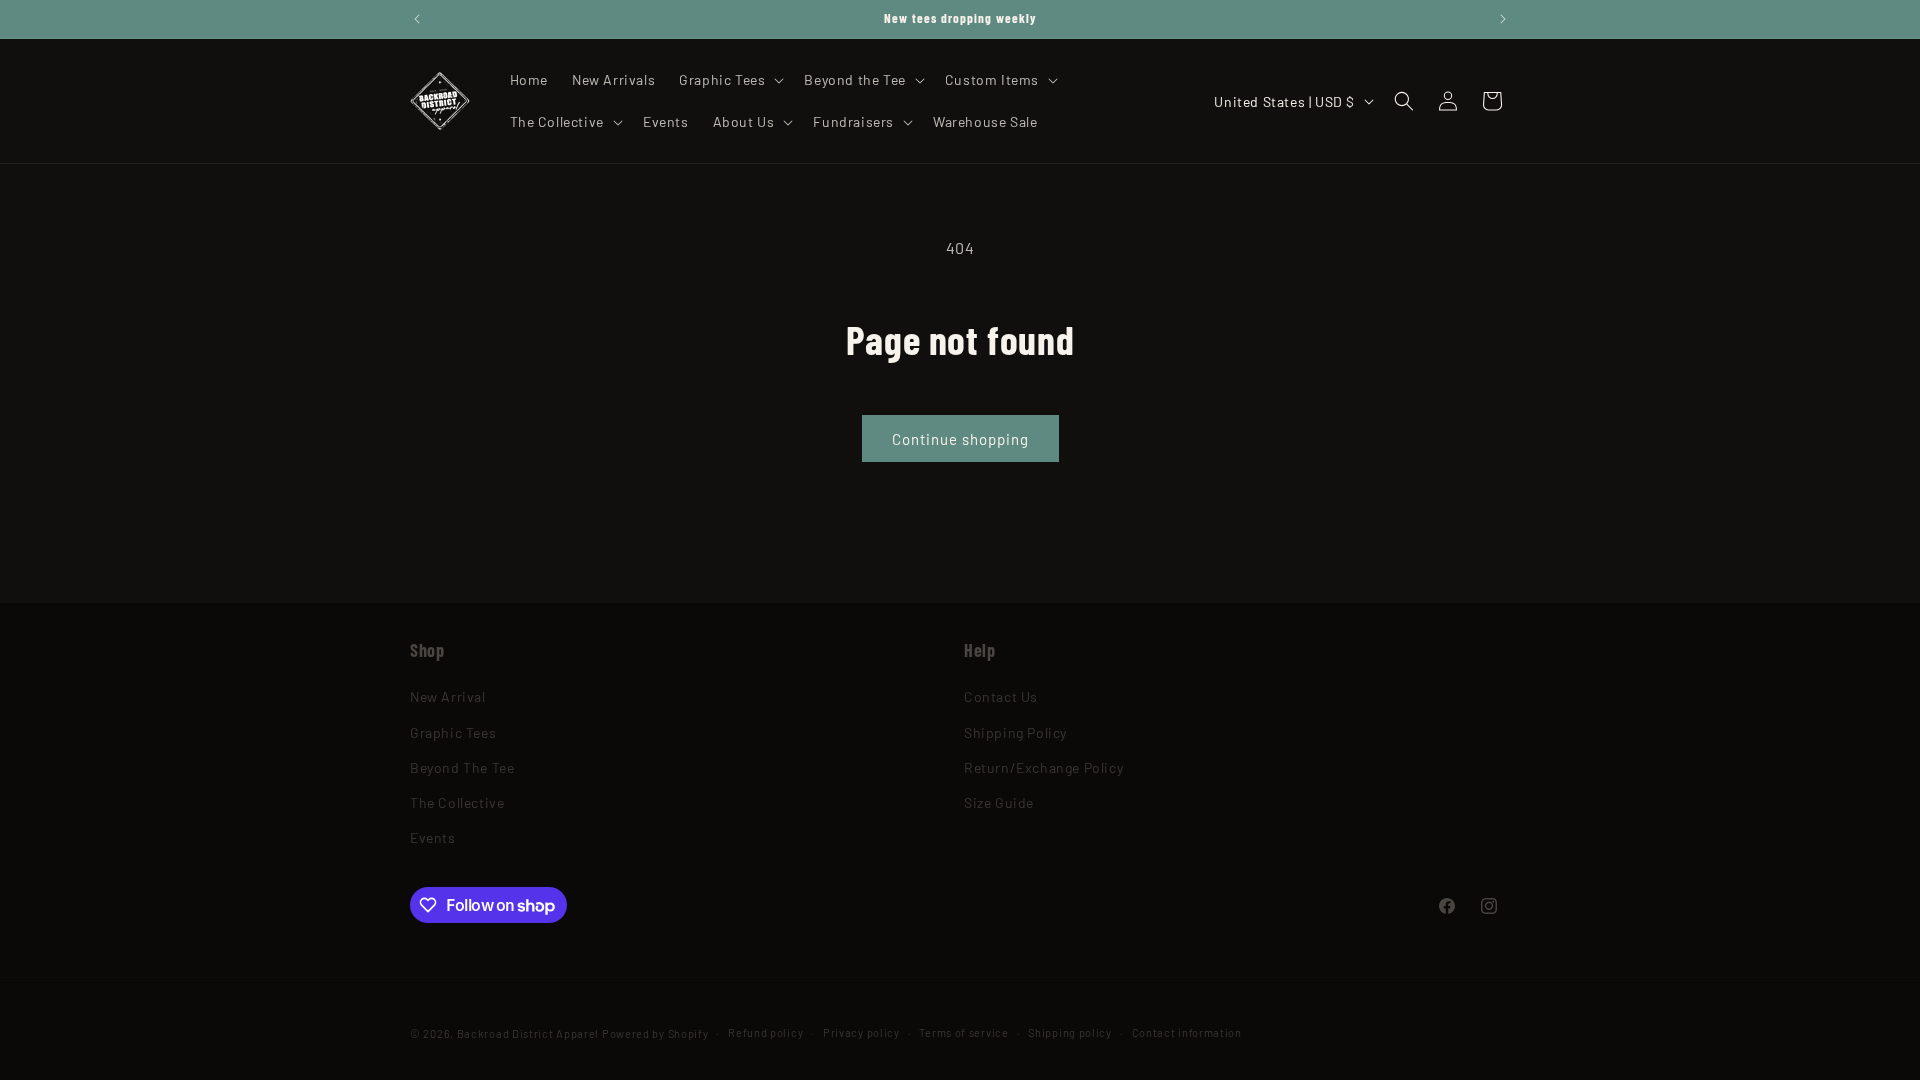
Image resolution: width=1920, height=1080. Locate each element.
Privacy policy (861, 1032)
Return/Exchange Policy (1043, 767)
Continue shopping (960, 439)
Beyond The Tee (462, 767)
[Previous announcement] (417, 19)
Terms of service (963, 1032)
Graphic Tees (453, 732)
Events (433, 837)
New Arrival (448, 696)
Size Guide (999, 802)
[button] (729, 80)
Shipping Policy (1015, 732)
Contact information (1187, 1032)
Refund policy (765, 1032)
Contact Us (1001, 696)
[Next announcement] (1503, 19)
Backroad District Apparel (528, 1033)
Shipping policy (1070, 1032)
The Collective (457, 802)
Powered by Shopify (655, 1033)
